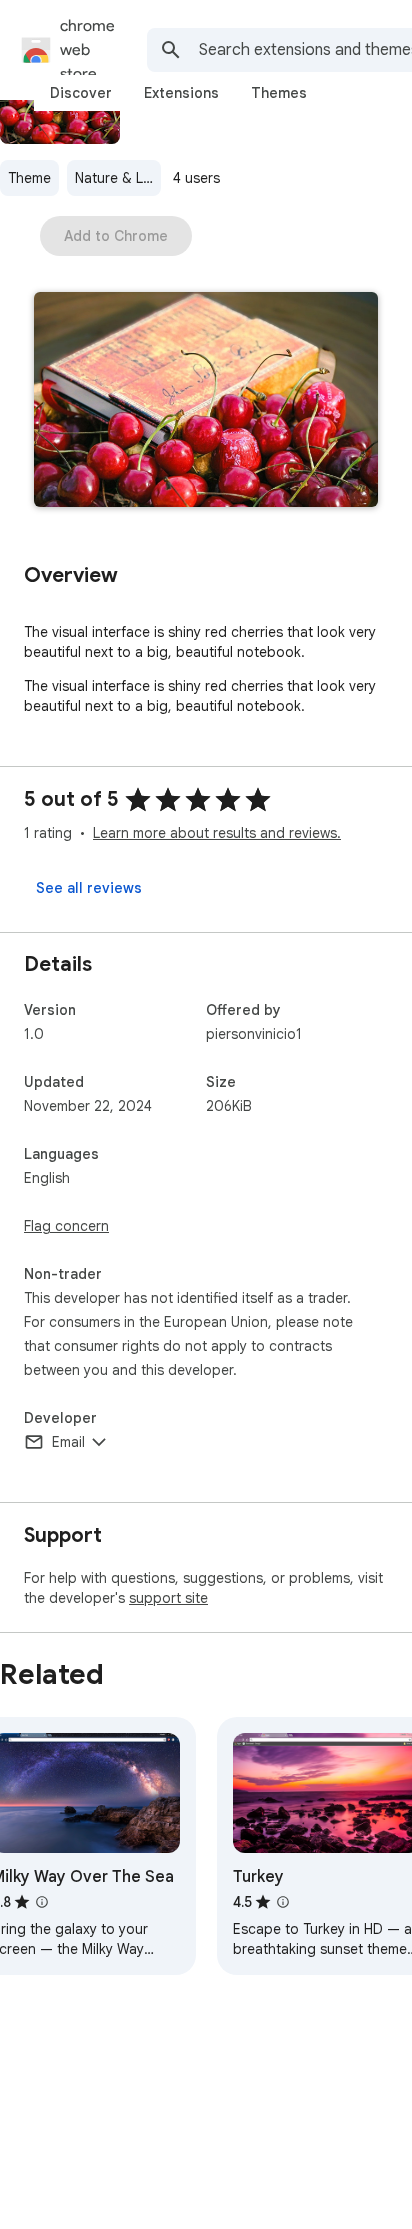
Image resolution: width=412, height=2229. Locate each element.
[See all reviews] (89, 888)
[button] (206, 401)
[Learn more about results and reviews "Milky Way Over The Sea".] (42, 1902)
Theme (29, 178)
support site (168, 1598)
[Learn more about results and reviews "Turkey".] (283, 1902)
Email (68, 1442)
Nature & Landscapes (118, 178)
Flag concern (66, 1226)
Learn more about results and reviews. (217, 833)
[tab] (81, 93)
